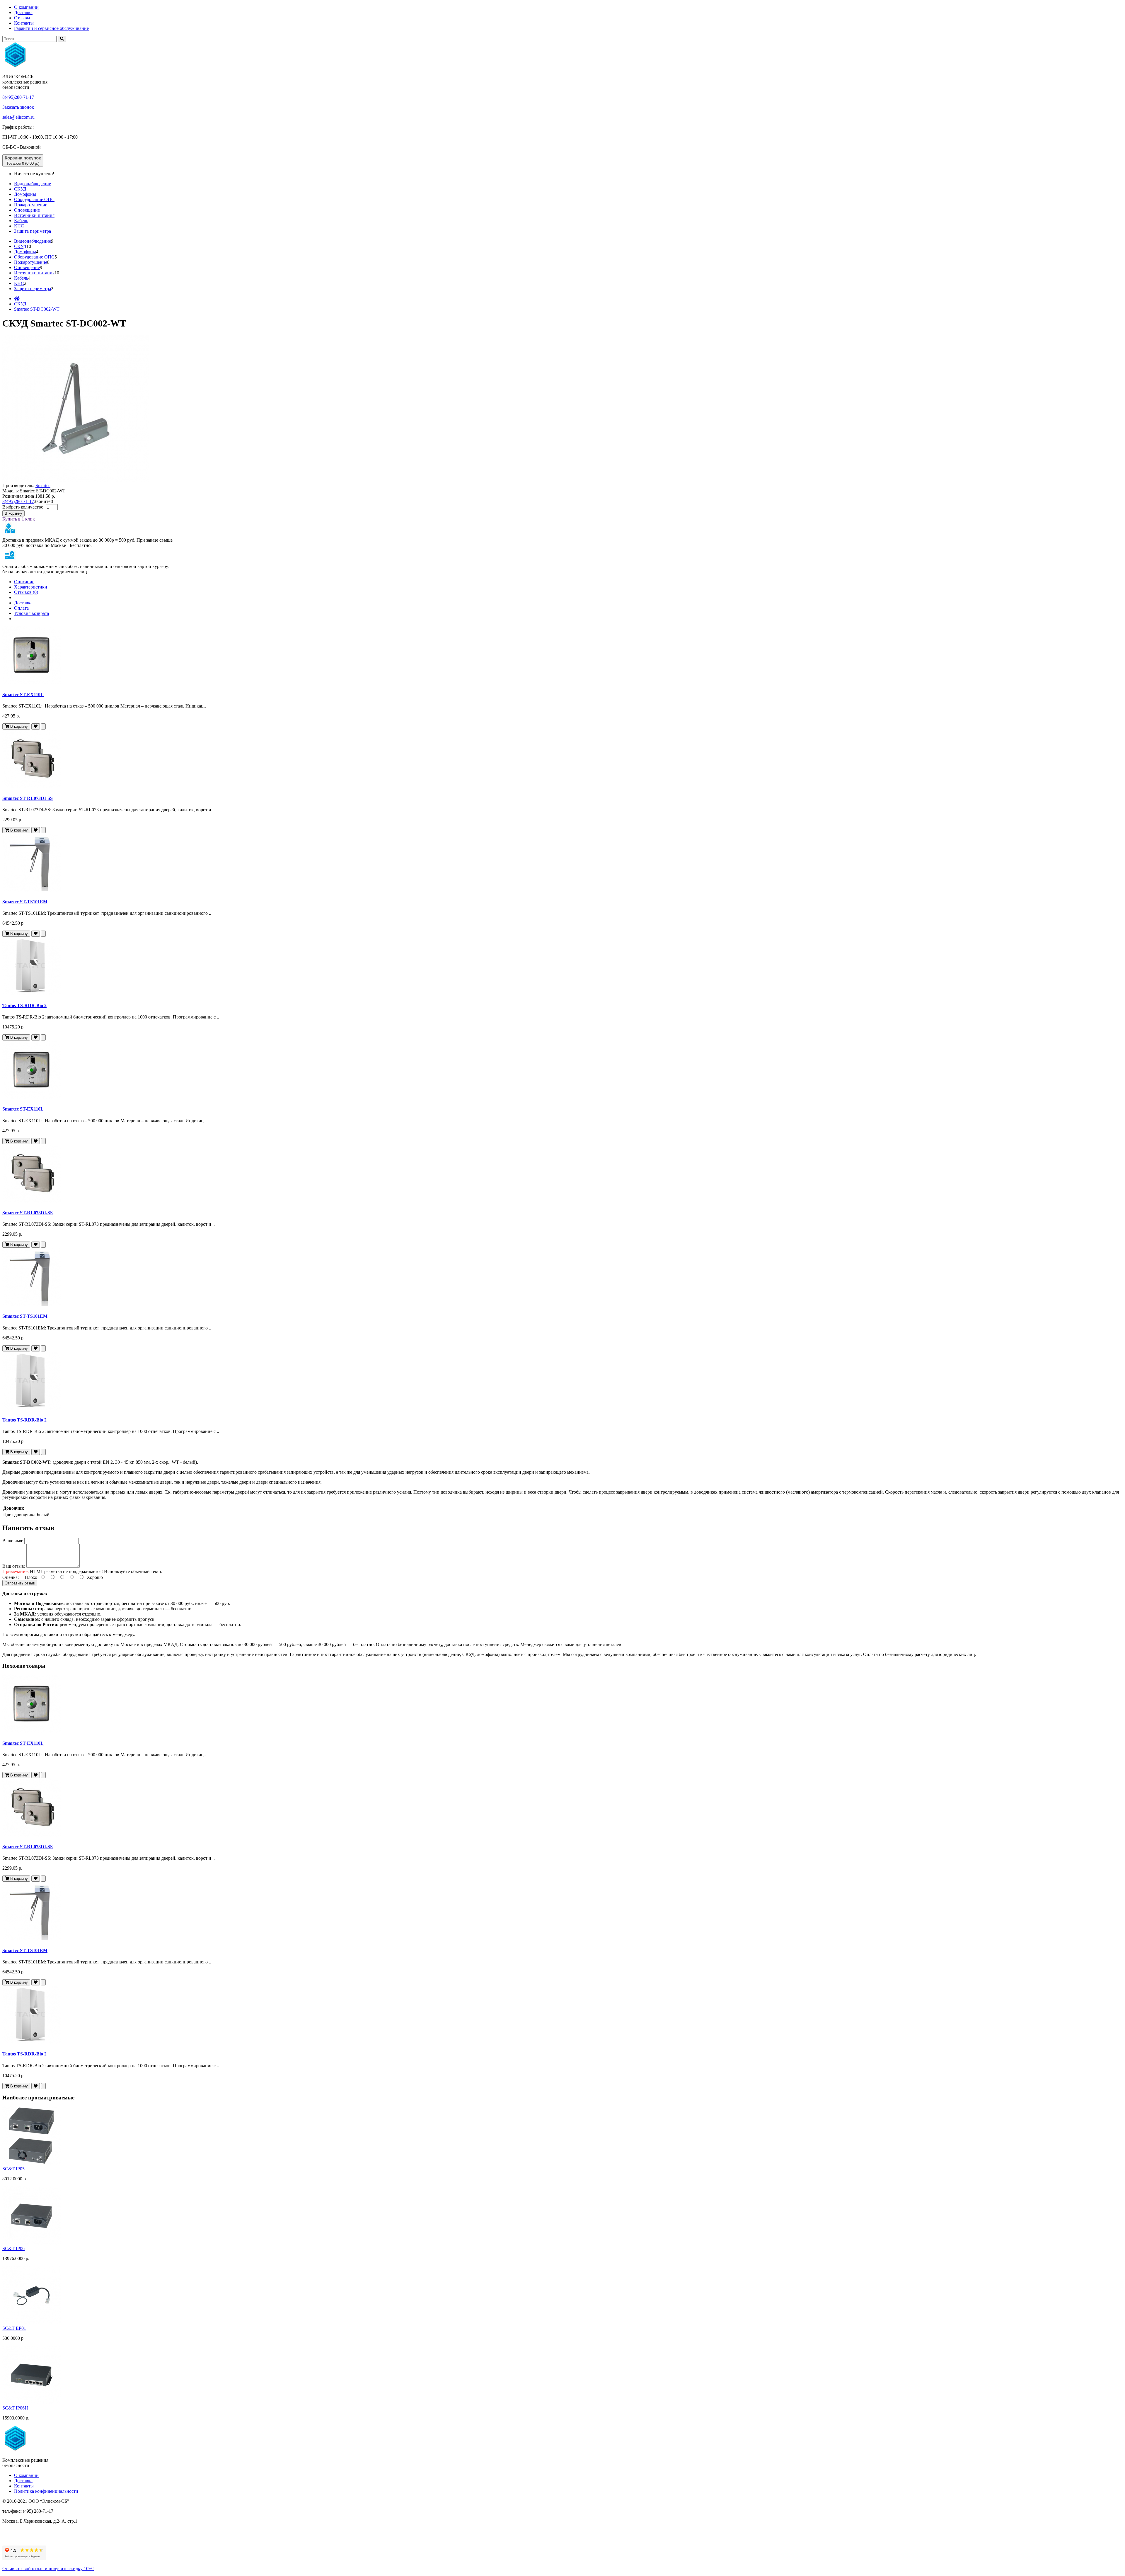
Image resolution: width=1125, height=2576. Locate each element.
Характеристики (31, 587)
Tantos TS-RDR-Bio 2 (24, 1005)
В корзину (13, 513)
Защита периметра (33, 231)
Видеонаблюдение (33, 184)
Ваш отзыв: (14, 1566)
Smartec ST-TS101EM (25, 902)
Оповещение (27, 210)
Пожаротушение (31, 205)
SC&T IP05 (13, 2169)
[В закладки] (36, 726)
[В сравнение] (43, 726)
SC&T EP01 (14, 2328)
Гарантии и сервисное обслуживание (51, 28)
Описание (24, 582)
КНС (19, 226)
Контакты (24, 23)
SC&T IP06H (15, 2408)
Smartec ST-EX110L (23, 694)
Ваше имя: (13, 1541)
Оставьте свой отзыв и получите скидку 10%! (48, 2569)
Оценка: (11, 1577)
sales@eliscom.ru (18, 117)
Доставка (23, 12)
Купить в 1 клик (19, 519)
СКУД (20, 189)
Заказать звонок (18, 107)
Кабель (21, 221)
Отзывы (22, 18)
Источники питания (34, 215)
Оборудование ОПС (34, 199)
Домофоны (25, 194)
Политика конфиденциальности (46, 2491)
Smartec (43, 486)
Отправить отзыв (20, 1583)
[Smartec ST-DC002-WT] (76, 480)
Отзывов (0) (26, 592)
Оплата (21, 608)
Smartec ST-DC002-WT (37, 309)
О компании (26, 7)
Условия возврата (31, 613)
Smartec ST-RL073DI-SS (28, 798)
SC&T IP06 (13, 2248)
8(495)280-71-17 (18, 97)
